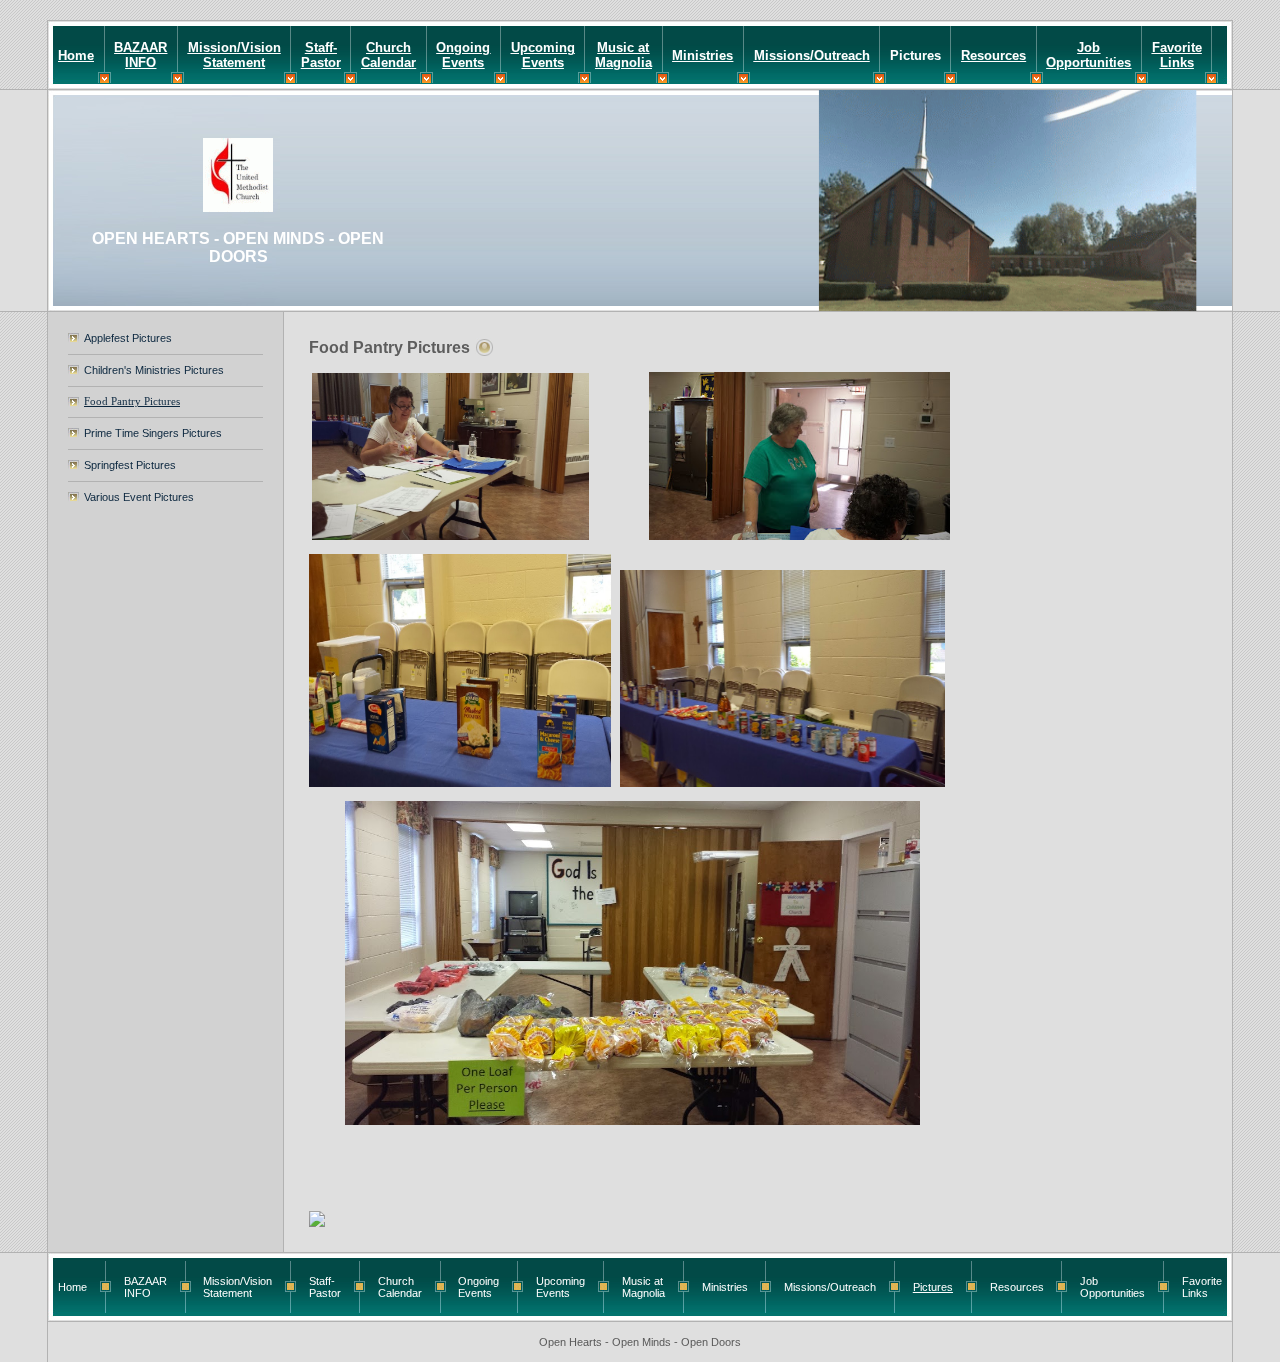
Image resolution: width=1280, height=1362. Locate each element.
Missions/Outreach (812, 55)
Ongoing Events (463, 55)
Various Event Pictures (139, 497)
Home (76, 55)
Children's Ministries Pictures (154, 370)
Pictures (915, 55)
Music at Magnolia (623, 55)
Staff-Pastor (321, 55)
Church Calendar (388, 55)
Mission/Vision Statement (234, 55)
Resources (993, 55)
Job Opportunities (1088, 55)
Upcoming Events (543, 55)
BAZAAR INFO (140, 55)
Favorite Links (1177, 55)
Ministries (702, 55)
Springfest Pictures (130, 465)
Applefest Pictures (128, 338)
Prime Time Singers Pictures (153, 433)
